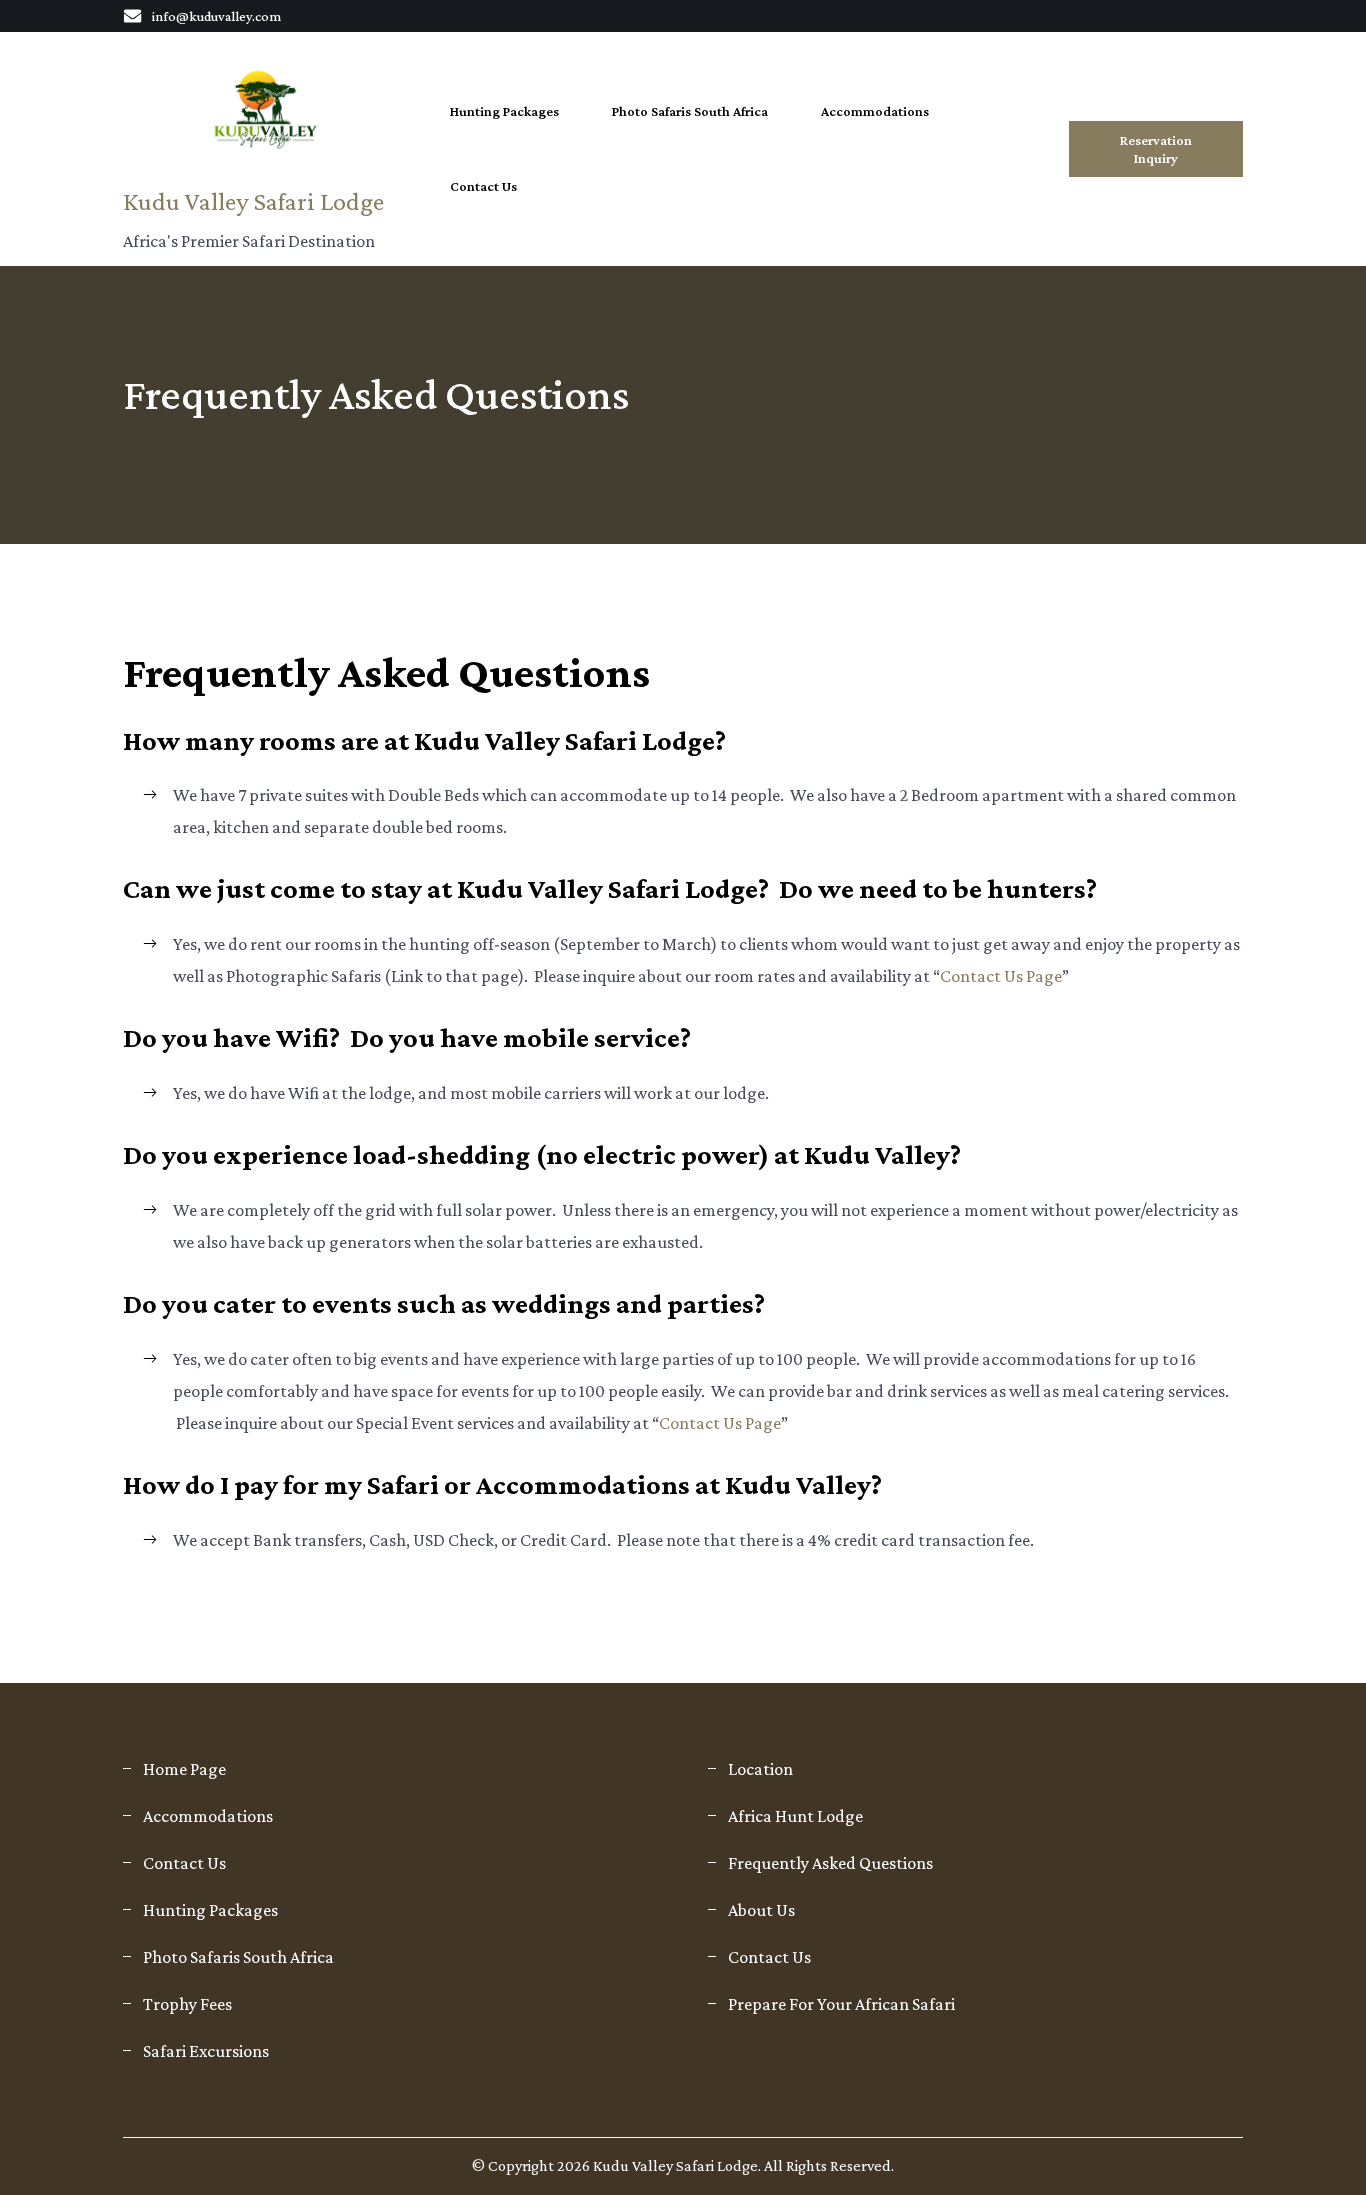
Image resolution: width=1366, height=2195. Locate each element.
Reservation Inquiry (1156, 149)
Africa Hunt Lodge (795, 1816)
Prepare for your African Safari (841, 2004)
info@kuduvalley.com (216, 16)
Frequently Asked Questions (830, 1863)
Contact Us (483, 186)
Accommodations (875, 111)
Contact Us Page (1001, 976)
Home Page (184, 1769)
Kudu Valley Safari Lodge (253, 201)
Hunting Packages (504, 111)
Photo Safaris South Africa (690, 111)
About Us (761, 1910)
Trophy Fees (187, 2004)
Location (760, 1769)
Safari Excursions (206, 2051)
